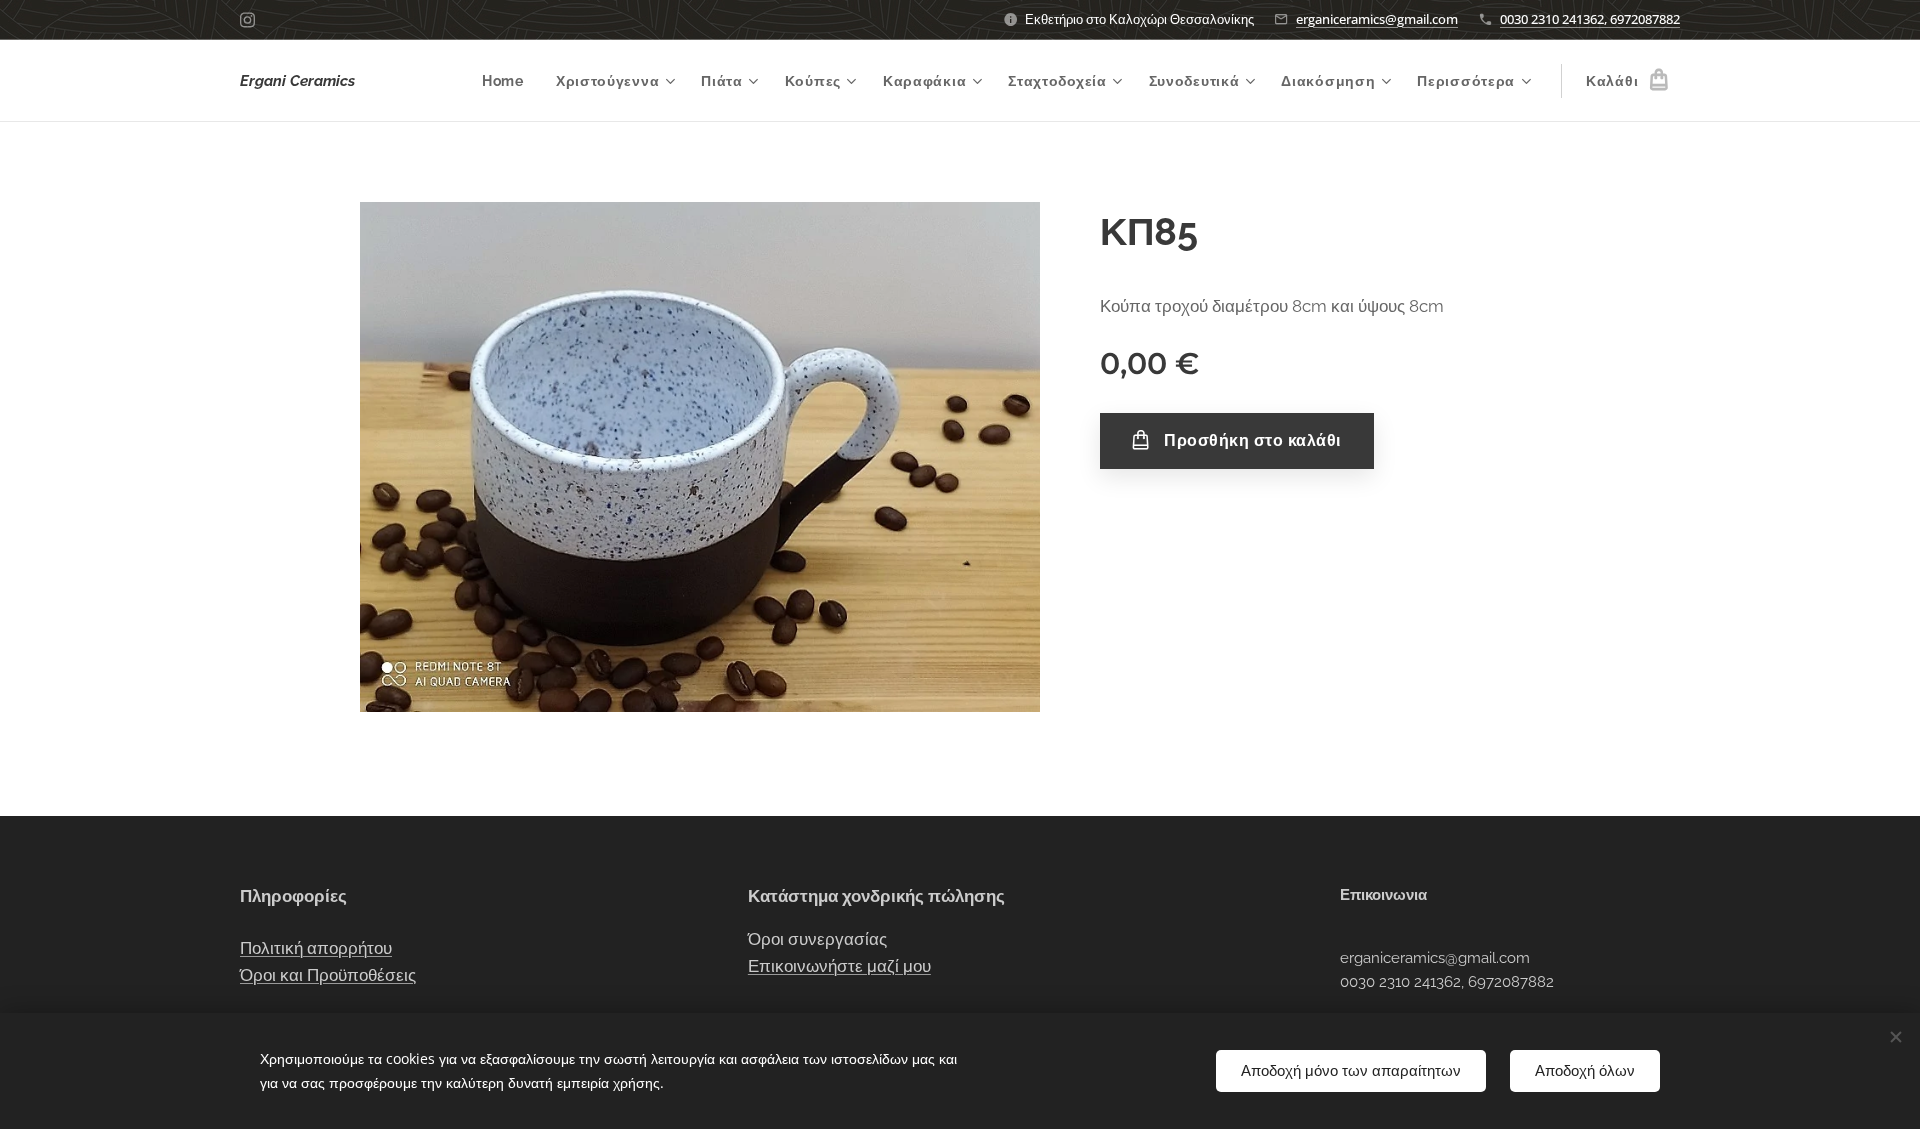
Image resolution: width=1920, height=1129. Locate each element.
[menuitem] (508, 81)
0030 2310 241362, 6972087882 (1590, 19)
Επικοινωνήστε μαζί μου (839, 966)
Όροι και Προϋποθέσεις (328, 975)
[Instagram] (247, 20)
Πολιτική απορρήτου (316, 948)
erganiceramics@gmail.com (1377, 19)
